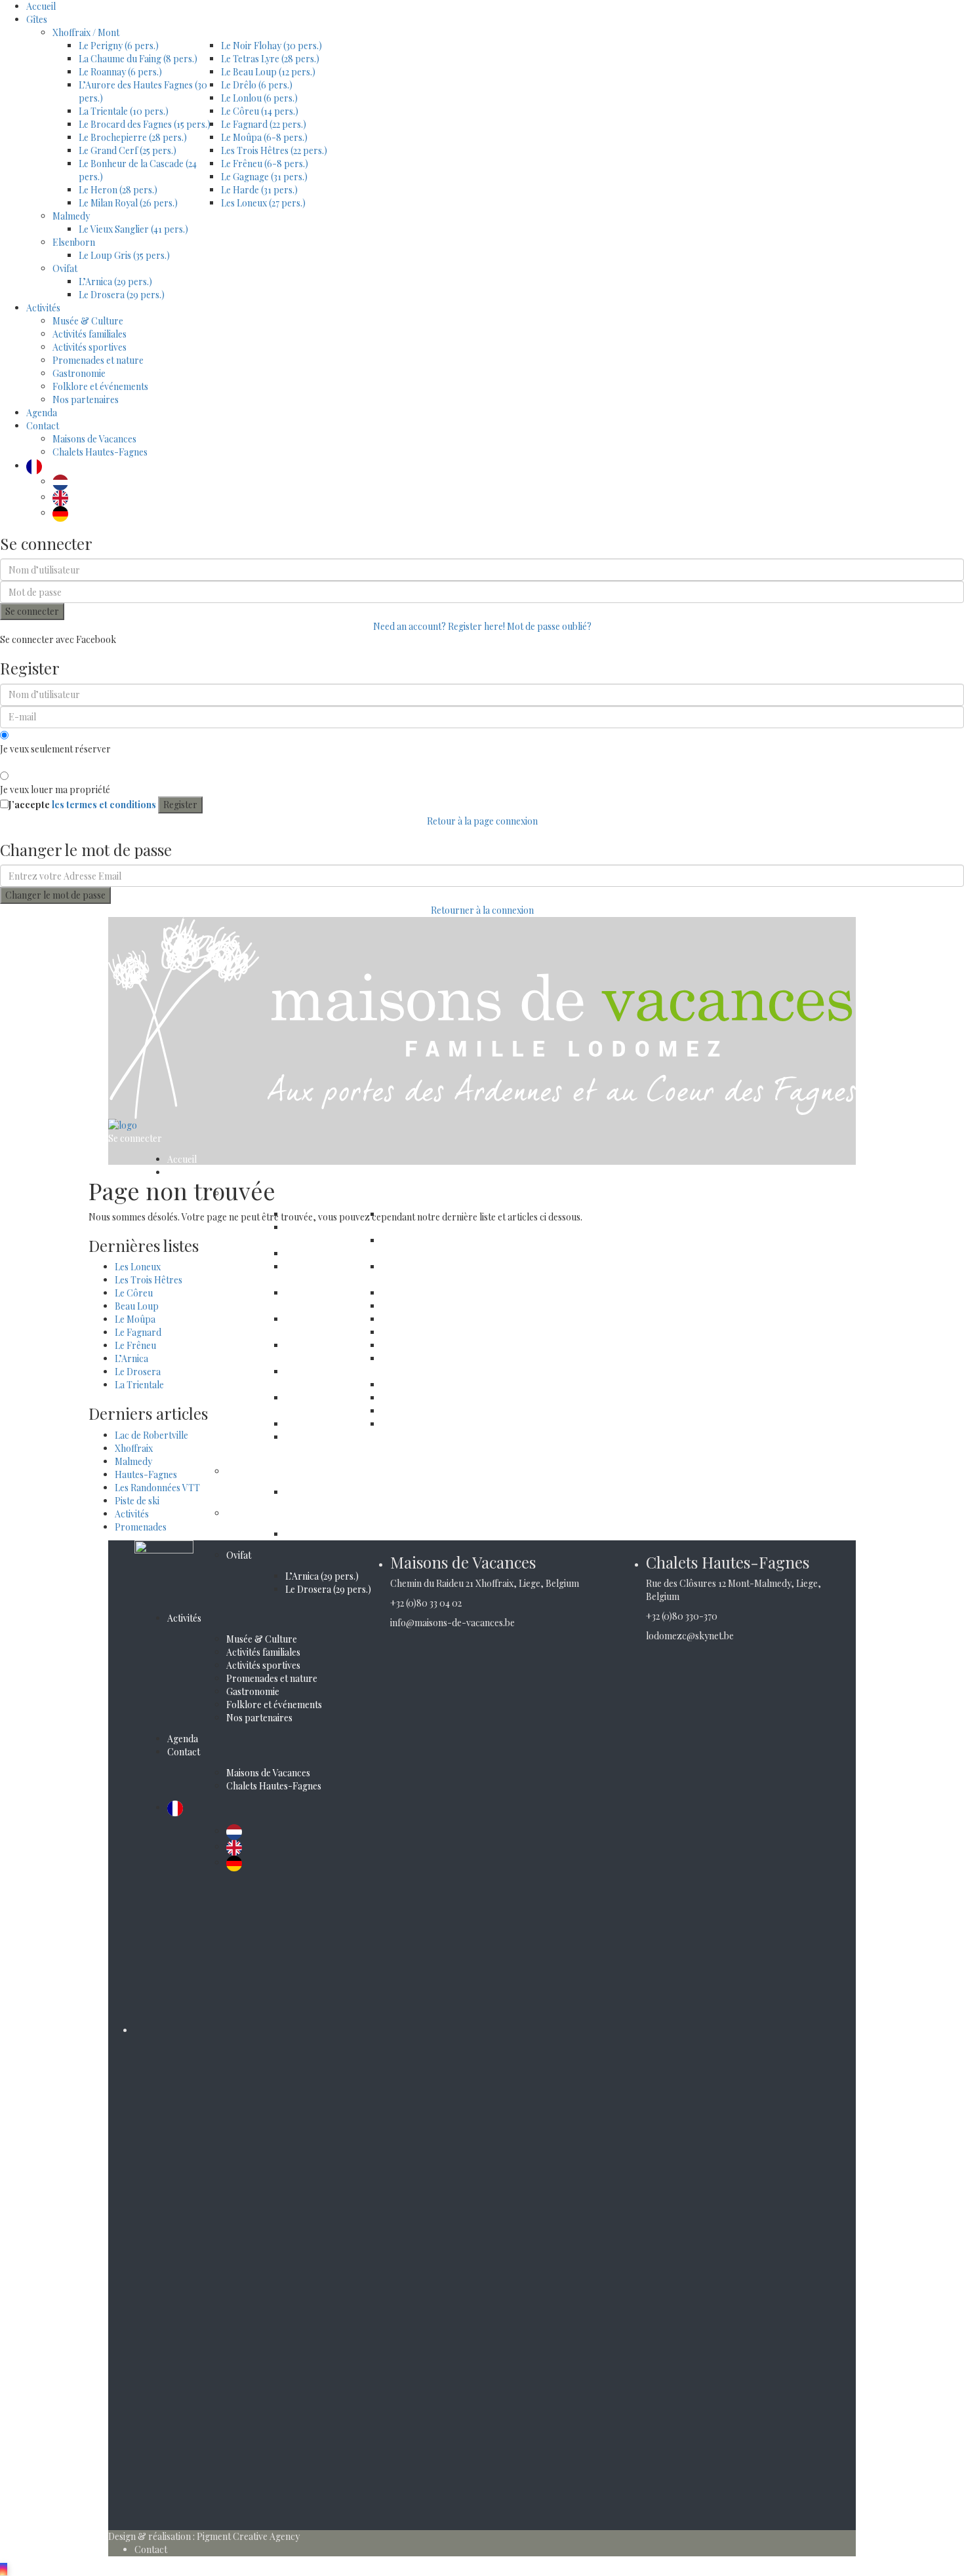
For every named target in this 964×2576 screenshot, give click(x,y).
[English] (64, 497)
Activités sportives (90, 347)
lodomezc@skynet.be (690, 1636)
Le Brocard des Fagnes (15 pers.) (145, 124)
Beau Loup (137, 1306)
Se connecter (32, 611)
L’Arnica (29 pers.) (115, 282)
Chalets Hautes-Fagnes (100, 452)
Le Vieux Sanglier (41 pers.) (133, 229)
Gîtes (37, 19)
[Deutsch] (64, 513)
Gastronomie (79, 373)
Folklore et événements (100, 386)
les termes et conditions (104, 805)
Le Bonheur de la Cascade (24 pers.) (322, 1404)
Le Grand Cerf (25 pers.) (128, 150)
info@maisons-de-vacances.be (452, 1623)
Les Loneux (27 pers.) (263, 203)
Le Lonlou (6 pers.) (259, 98)
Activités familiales (90, 334)
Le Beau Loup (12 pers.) (268, 72)
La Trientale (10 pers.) (124, 111)
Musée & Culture (88, 321)
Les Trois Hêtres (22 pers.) (274, 150)
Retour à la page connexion (482, 821)
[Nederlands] (64, 481)
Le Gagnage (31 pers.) (264, 177)
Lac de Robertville (151, 1435)
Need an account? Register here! (439, 626)
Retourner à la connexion (482, 910)
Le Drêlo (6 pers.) (257, 85)
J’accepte (82, 805)
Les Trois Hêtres (149, 1280)
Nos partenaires (86, 400)
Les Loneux (138, 1267)
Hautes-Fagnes (146, 1474)
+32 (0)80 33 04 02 (426, 1603)
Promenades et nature (98, 360)
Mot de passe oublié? (549, 626)
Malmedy (71, 216)
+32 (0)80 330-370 (682, 1616)
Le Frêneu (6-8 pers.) (265, 164)
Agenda (42, 413)
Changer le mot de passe (55, 895)
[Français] (37, 466)
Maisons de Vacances (94, 439)
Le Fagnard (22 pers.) (264, 124)
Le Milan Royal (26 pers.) (128, 203)
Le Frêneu (135, 1345)
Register (180, 805)
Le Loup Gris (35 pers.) (124, 255)
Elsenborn (74, 242)
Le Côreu (134, 1293)
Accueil (41, 6)
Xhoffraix (134, 1448)
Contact (43, 426)
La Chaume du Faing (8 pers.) (138, 59)
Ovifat (65, 268)
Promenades (141, 1527)
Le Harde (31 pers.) (259, 190)
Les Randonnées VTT (157, 1488)
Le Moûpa (135, 1319)
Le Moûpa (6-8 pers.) (264, 137)
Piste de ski (137, 1501)
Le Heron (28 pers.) (118, 190)
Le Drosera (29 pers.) (122, 295)
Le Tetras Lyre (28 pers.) (270, 59)
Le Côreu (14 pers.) (260, 111)
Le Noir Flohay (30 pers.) (271, 46)
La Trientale (139, 1385)
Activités (43, 308)
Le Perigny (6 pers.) (119, 46)
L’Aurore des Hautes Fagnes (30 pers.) (327, 1273)
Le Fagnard (138, 1332)
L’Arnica (131, 1358)
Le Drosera (138, 1372)
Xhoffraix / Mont (86, 32)
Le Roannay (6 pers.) (120, 72)
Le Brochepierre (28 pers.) (133, 137)
